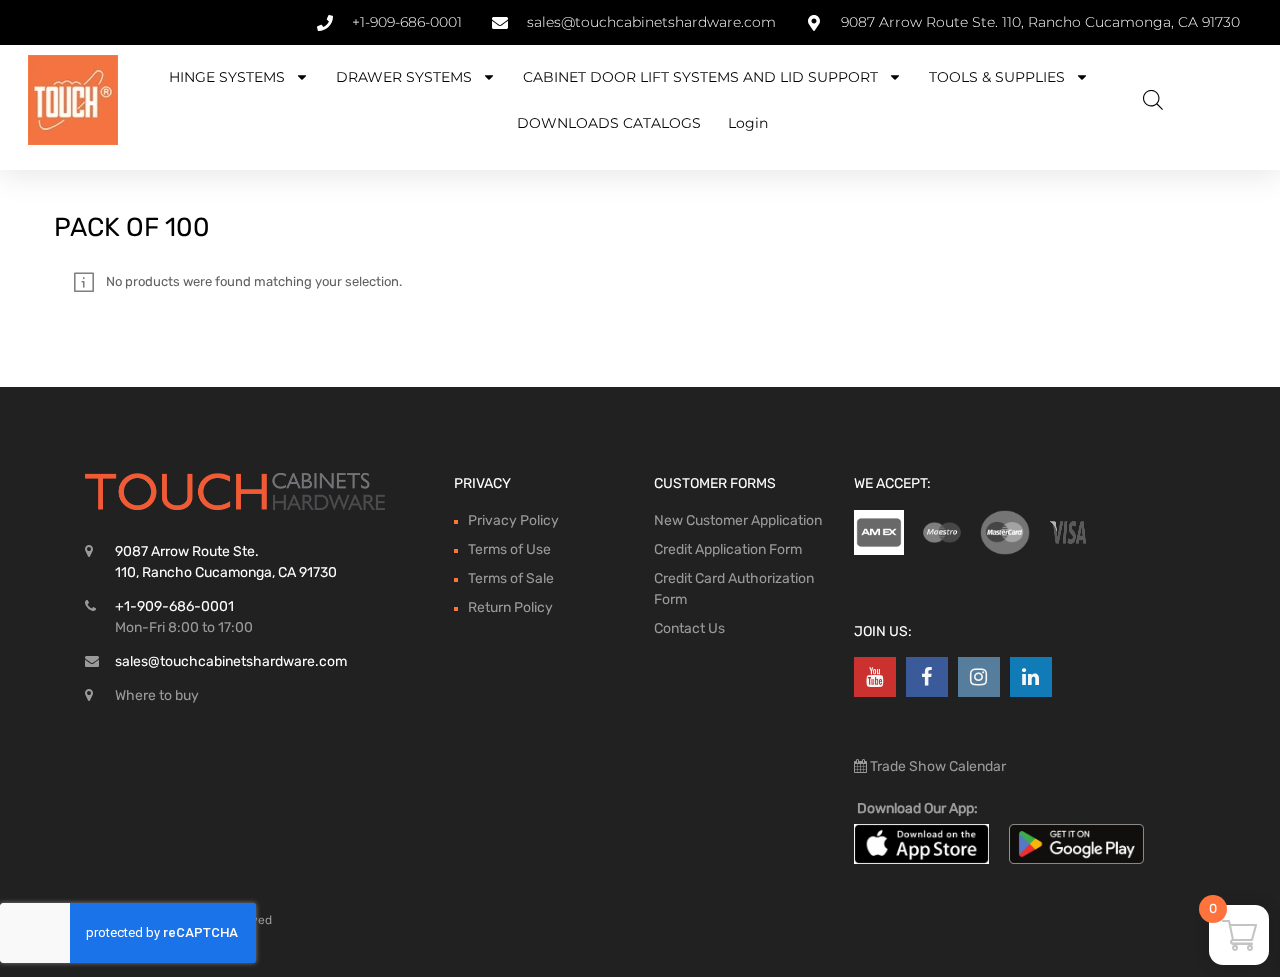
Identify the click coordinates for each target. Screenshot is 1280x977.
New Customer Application (738, 520)
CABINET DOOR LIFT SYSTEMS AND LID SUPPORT (700, 77)
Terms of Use (509, 549)
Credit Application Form (728, 549)
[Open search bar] (1153, 100)
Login (748, 123)
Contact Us (689, 628)
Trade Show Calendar (936, 766)
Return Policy (510, 607)
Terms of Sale (511, 578)
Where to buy (157, 695)
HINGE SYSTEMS (227, 77)
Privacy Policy (513, 520)
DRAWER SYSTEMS (404, 77)
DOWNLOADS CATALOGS (609, 123)
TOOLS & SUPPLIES (997, 77)
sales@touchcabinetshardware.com (231, 661)
